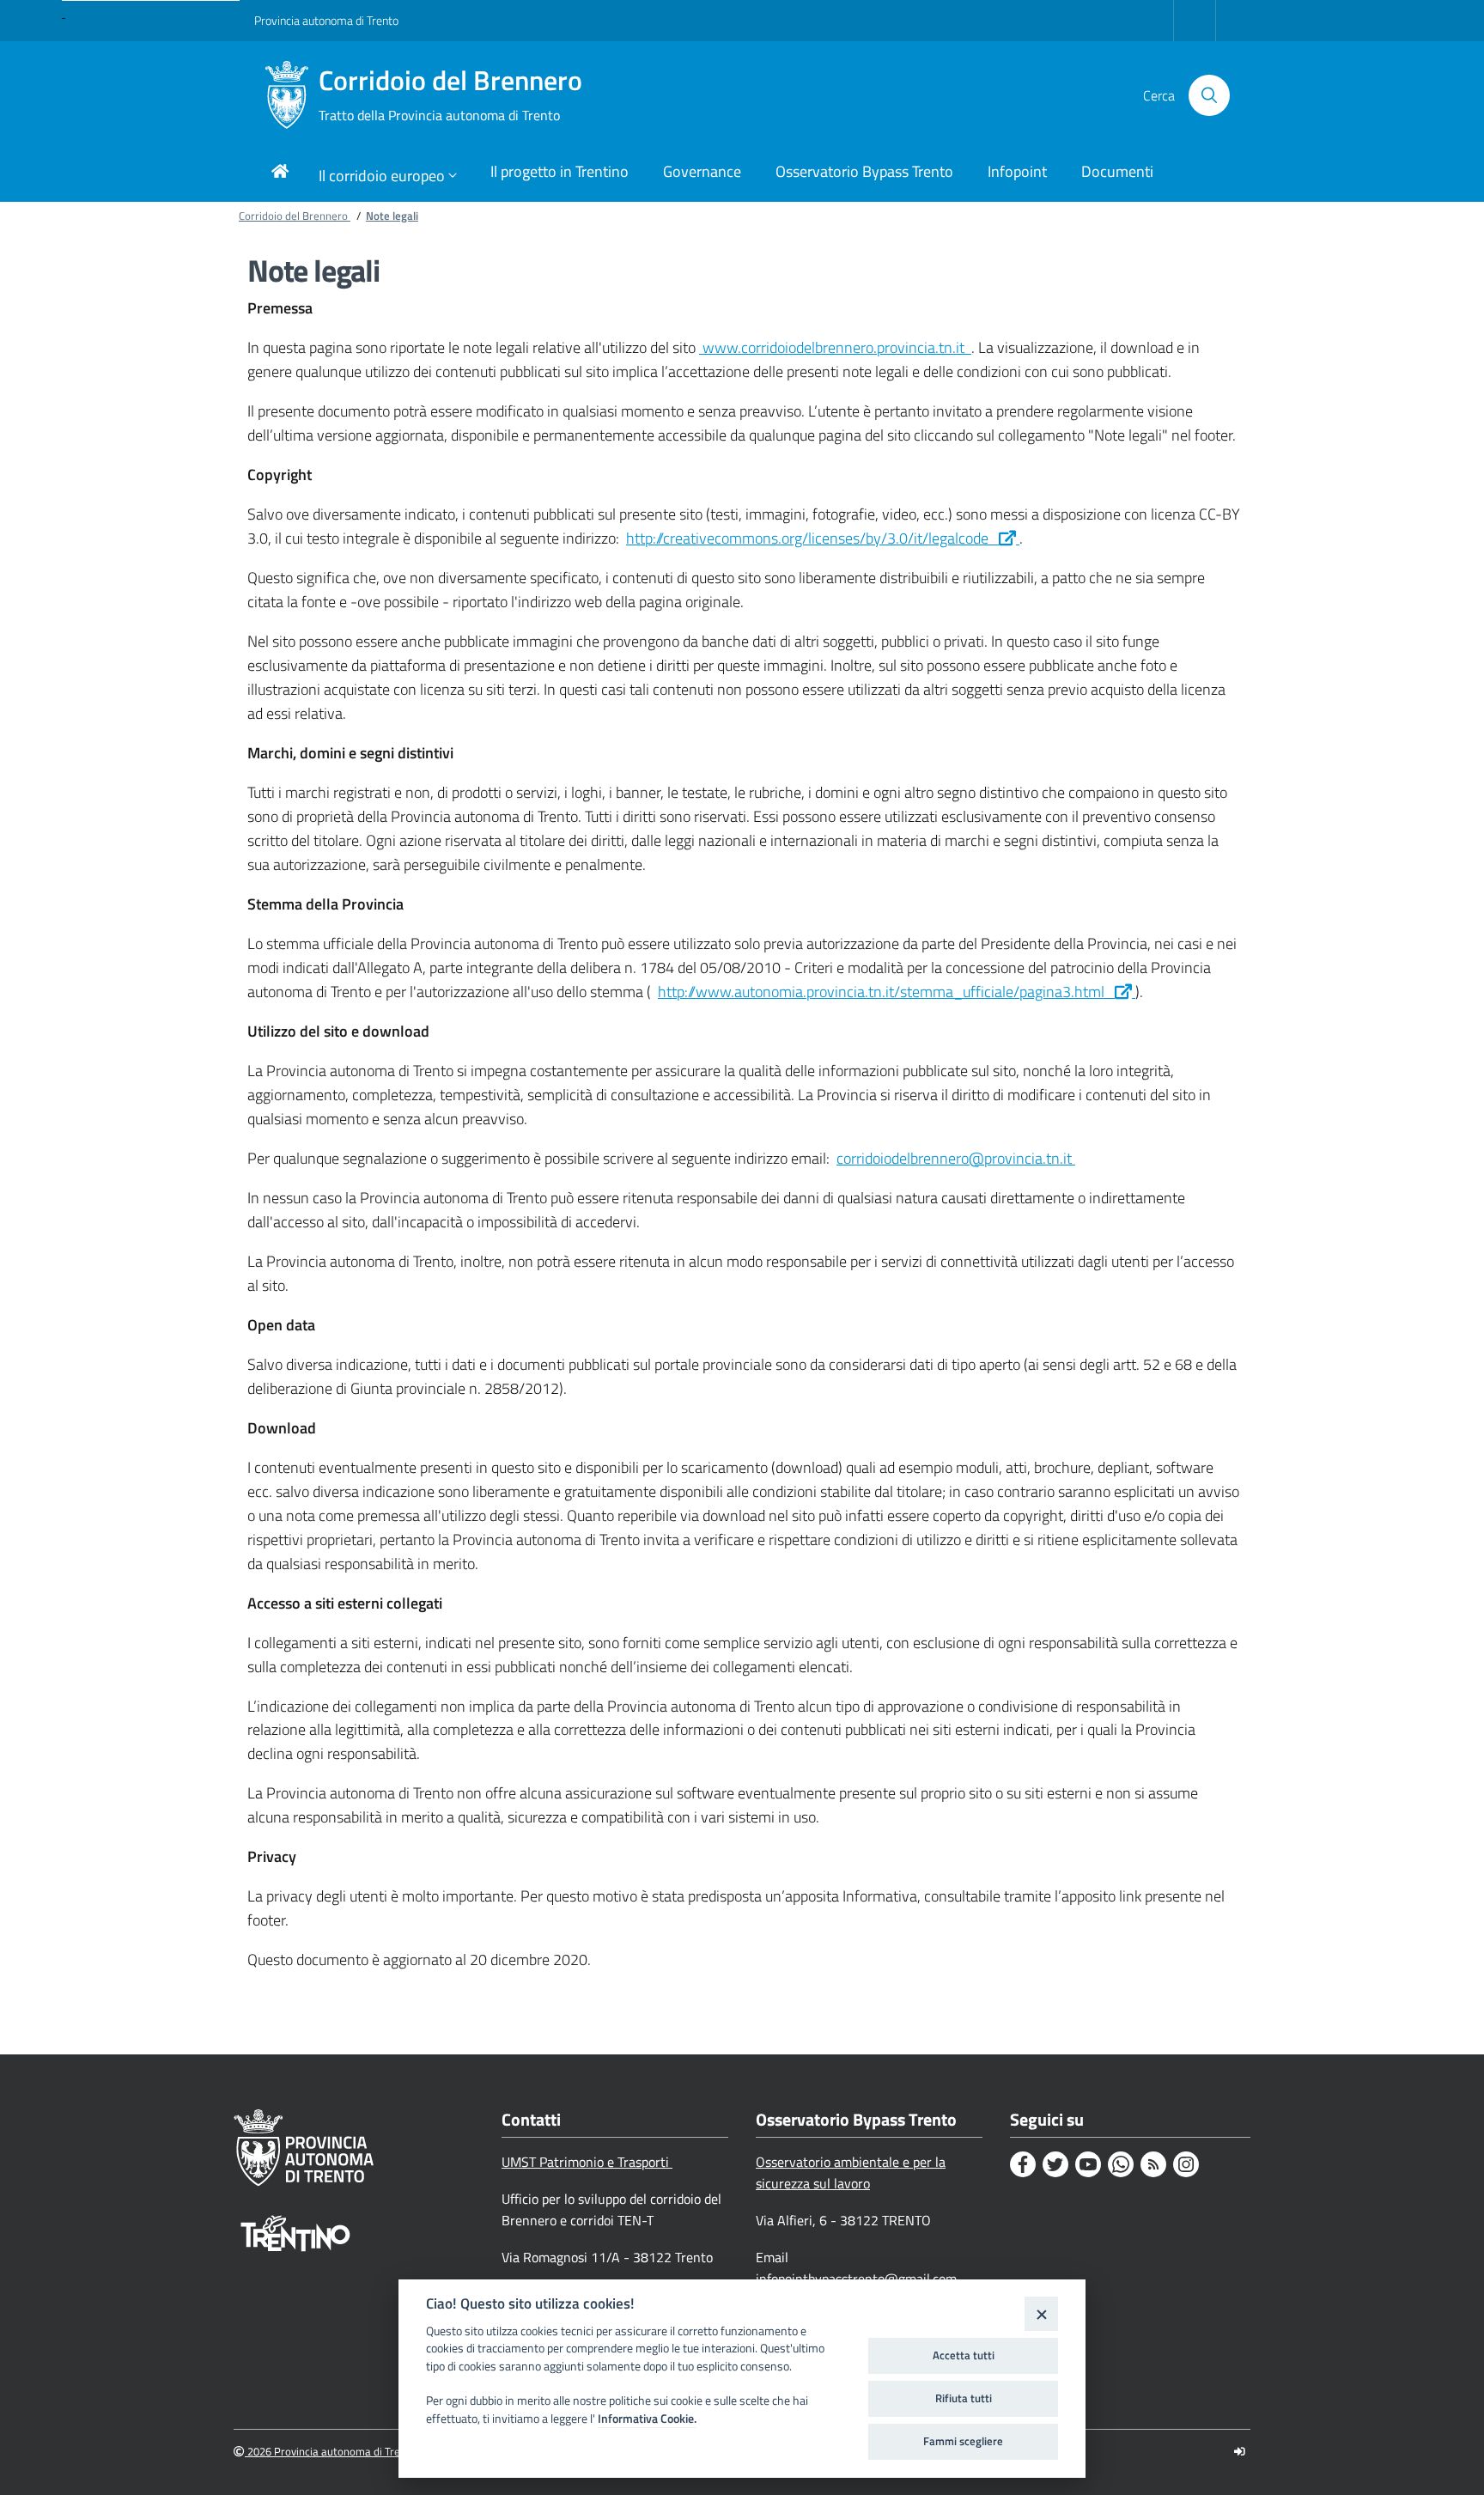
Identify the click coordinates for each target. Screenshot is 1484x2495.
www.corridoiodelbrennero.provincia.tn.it (835, 347)
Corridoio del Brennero (450, 95)
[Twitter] (1055, 2164)
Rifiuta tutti (964, 2398)
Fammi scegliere (963, 2441)
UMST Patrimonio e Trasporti (587, 2162)
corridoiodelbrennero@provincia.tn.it (956, 1158)
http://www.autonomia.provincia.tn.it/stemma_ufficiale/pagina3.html (886, 992)
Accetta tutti (964, 2355)
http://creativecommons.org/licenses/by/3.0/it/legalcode (812, 538)
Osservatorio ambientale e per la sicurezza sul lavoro (851, 2172)
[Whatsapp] (1121, 2164)
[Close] (1041, 2313)
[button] (1209, 95)
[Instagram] (1186, 2164)
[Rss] (1153, 2164)
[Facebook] (1023, 2164)
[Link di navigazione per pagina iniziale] (280, 173)
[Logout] (1240, 2452)
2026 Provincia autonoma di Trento (331, 2452)
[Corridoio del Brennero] (286, 95)
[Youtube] (1088, 2164)
